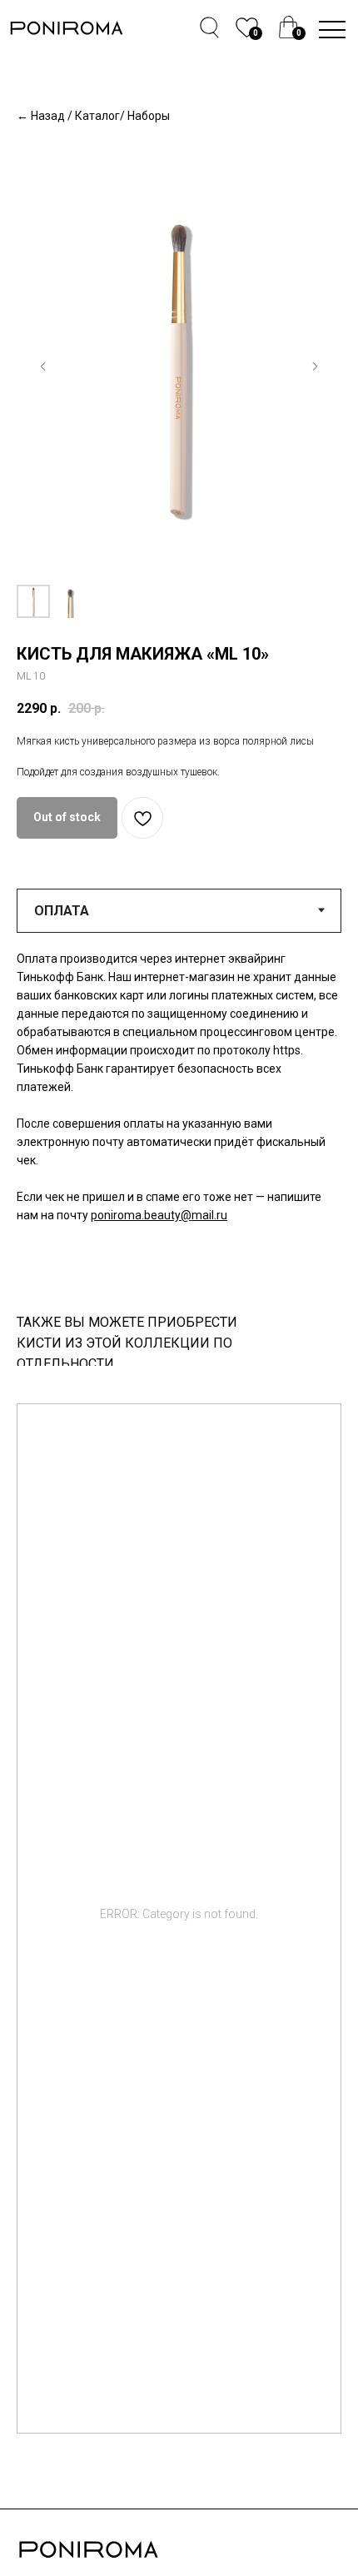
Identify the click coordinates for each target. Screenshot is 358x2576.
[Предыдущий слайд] (43, 366)
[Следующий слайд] (315, 366)
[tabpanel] (179, 1116)
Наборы (149, 116)
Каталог (97, 116)
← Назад (41, 116)
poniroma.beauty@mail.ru (159, 1215)
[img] (288, 27)
